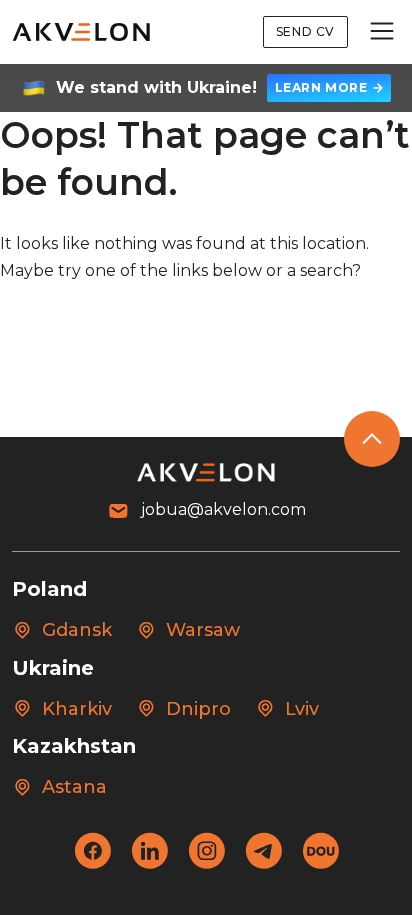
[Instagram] (206, 863)
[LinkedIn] (149, 863)
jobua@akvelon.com (223, 509)
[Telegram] (263, 863)
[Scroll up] (372, 439)
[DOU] (320, 863)
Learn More (321, 87)
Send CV (305, 31)
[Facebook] (92, 863)
